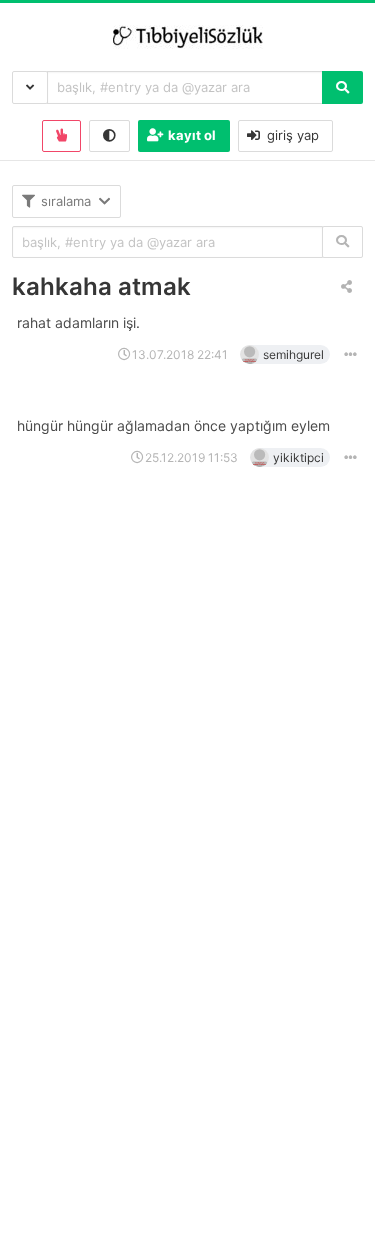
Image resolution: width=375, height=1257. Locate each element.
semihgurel (293, 354)
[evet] (342, 242)
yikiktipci (298, 457)
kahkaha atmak (101, 286)
